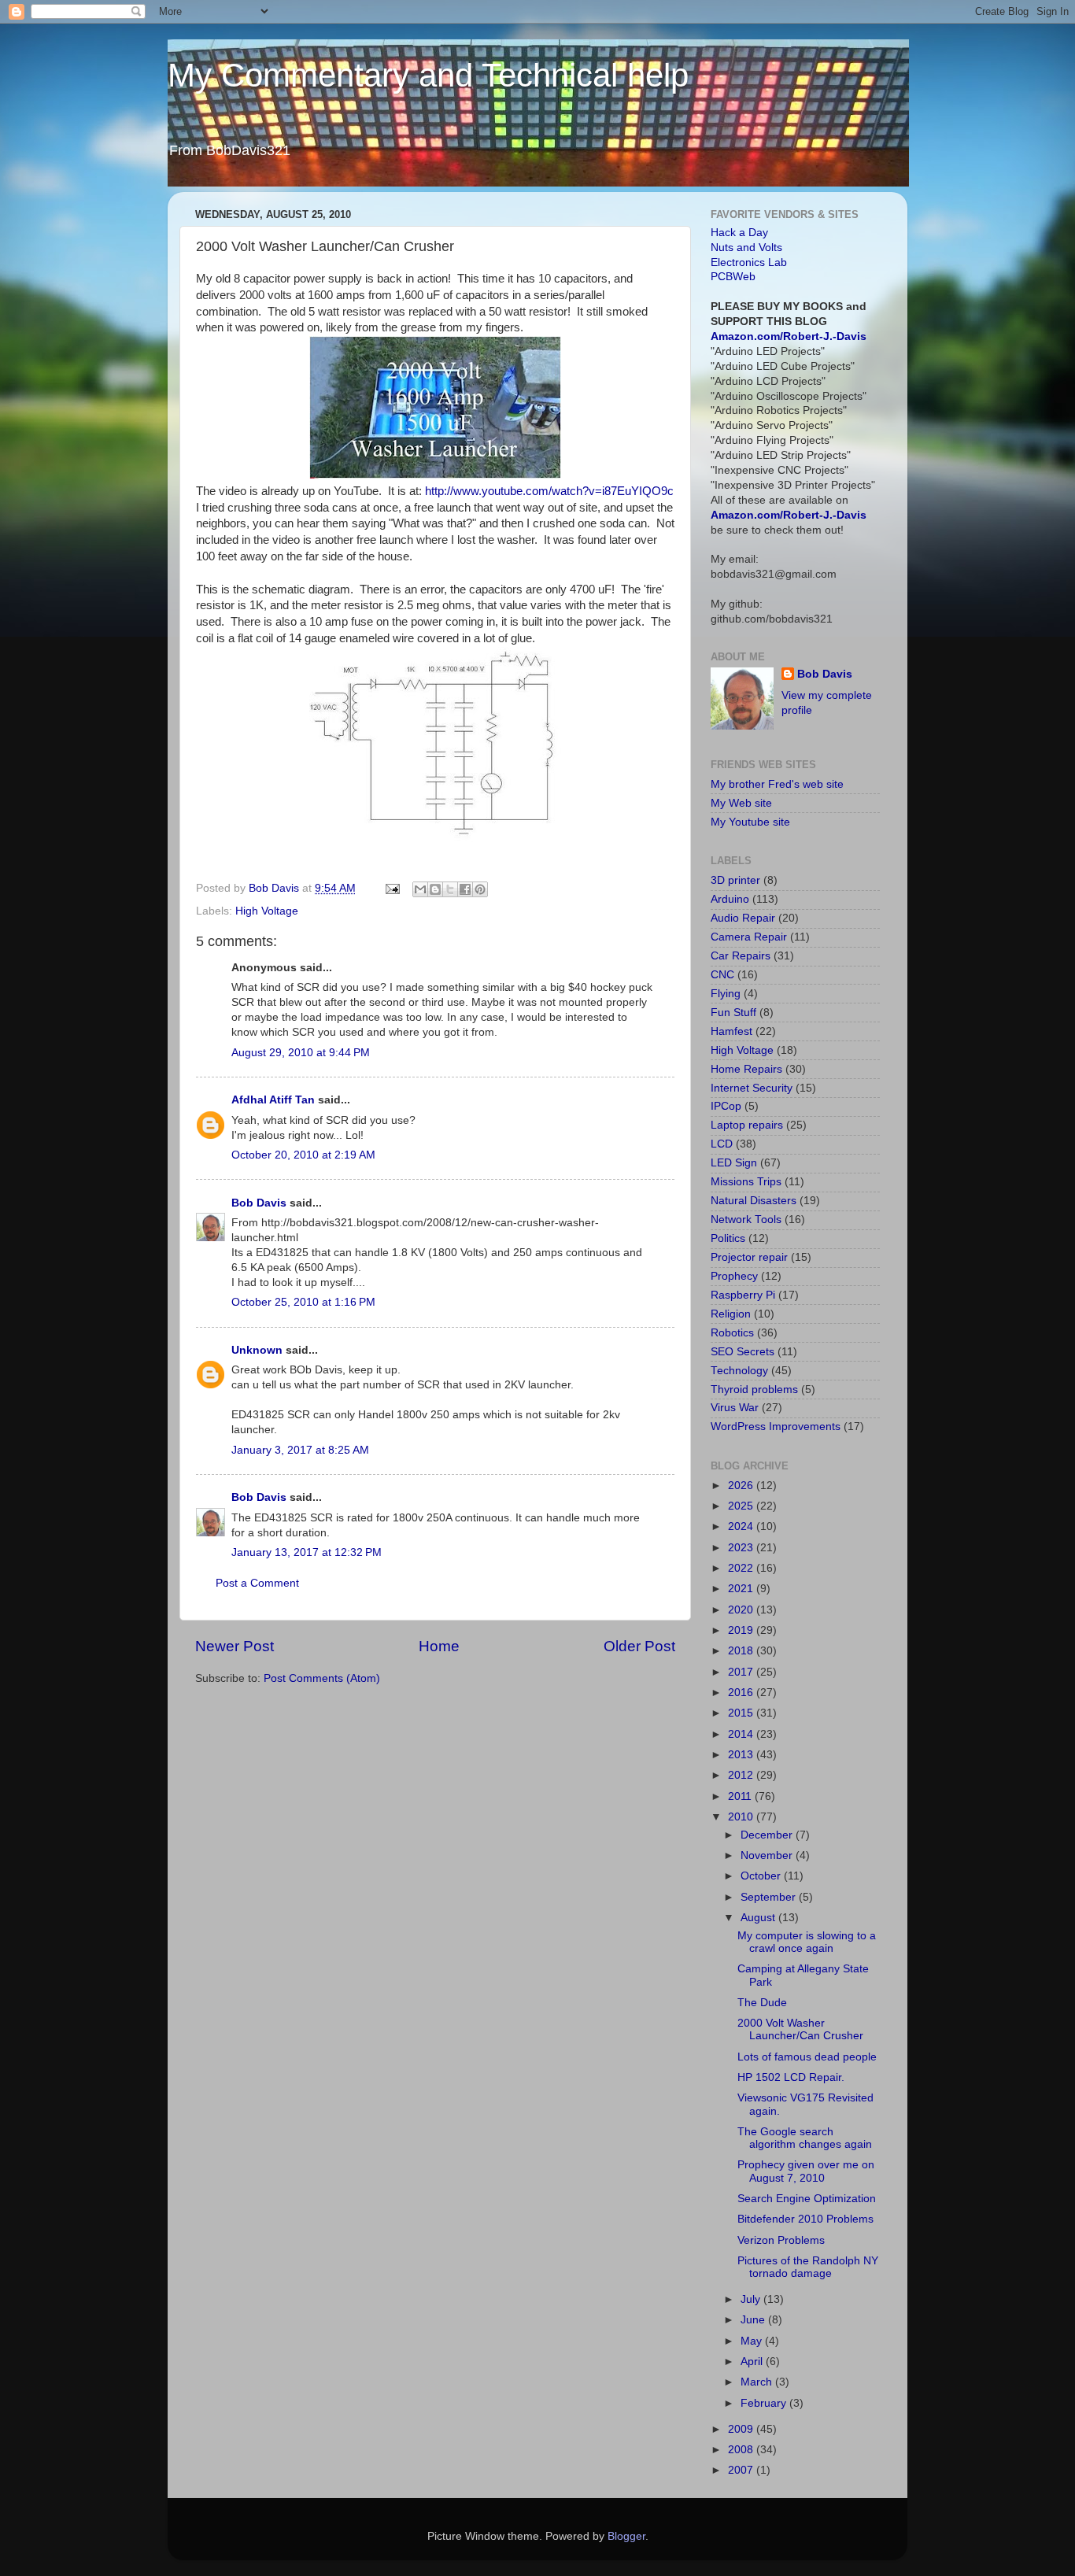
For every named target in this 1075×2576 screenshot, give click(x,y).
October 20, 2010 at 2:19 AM (303, 1155)
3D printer (735, 880)
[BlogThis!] (435, 889)
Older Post (639, 1646)
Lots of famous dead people (807, 2057)
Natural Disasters (754, 1201)
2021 (742, 1589)
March (758, 2382)
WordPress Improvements (776, 1427)
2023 (742, 1548)
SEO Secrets (743, 1352)
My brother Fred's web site (777, 784)
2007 (742, 2470)
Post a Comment (257, 1583)
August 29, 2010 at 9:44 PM (301, 1053)
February (765, 2403)
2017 (742, 1672)
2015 (742, 1713)
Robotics (732, 1333)
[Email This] (420, 889)
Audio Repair (743, 918)
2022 (742, 1568)
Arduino (730, 899)
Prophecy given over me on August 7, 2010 (806, 2171)
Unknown (257, 1350)
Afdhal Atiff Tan (273, 1100)
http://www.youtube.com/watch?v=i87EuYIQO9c (549, 491)
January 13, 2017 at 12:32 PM (307, 1552)
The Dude (762, 2003)
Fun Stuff (733, 1013)
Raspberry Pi (743, 1295)
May (753, 2341)
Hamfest (731, 1031)
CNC (722, 975)
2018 (742, 1651)
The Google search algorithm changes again (805, 2138)
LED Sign (734, 1163)
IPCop (726, 1106)
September (770, 1897)
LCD (722, 1144)
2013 (742, 1755)
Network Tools (746, 1220)
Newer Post (235, 1646)
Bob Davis (259, 1203)
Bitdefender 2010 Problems (805, 2219)
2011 (741, 1796)
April (753, 2362)
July (752, 2299)
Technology (739, 1371)
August (759, 1918)
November (768, 1855)
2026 (742, 1486)
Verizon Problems (781, 2240)
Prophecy (734, 1276)
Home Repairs (746, 1069)
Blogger (626, 2536)
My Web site (741, 803)
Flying (726, 994)
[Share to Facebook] (465, 889)
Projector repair (749, 1257)
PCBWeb (733, 277)
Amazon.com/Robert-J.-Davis (789, 336)
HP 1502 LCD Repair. (791, 2077)
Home (439, 1646)
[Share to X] (450, 889)
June (754, 2320)
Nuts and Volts (746, 248)
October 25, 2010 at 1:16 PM (303, 1302)
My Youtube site (750, 822)
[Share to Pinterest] (480, 889)
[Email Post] (392, 888)
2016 (742, 1693)
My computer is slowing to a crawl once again (807, 1942)
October (762, 1876)
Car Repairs (741, 956)
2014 (742, 1734)
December (768, 1835)
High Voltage (267, 911)
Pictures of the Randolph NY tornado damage (808, 2267)
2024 (742, 1526)
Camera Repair (749, 937)
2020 (742, 1610)
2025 (742, 1506)
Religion (731, 1314)
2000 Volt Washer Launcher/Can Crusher (800, 2029)
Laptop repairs (747, 1125)
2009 (742, 2429)
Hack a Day (739, 233)
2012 (742, 1775)
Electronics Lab (749, 262)
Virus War (735, 1408)
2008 (742, 2450)
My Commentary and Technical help (428, 75)
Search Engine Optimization (807, 2199)
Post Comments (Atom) (322, 1678)
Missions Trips (746, 1182)
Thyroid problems (754, 1390)
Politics (728, 1238)
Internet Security (752, 1088)
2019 (742, 1630)
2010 (742, 1817)
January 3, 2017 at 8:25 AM (300, 1450)
